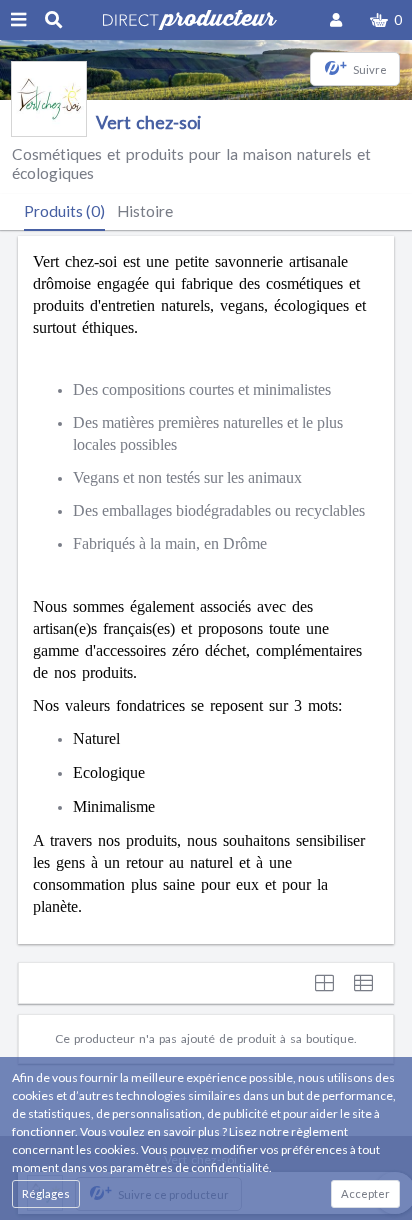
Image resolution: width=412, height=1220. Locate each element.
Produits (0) (64, 211)
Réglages (46, 1193)
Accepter (365, 1193)
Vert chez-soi (148, 122)
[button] (386, 20)
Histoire (145, 211)
